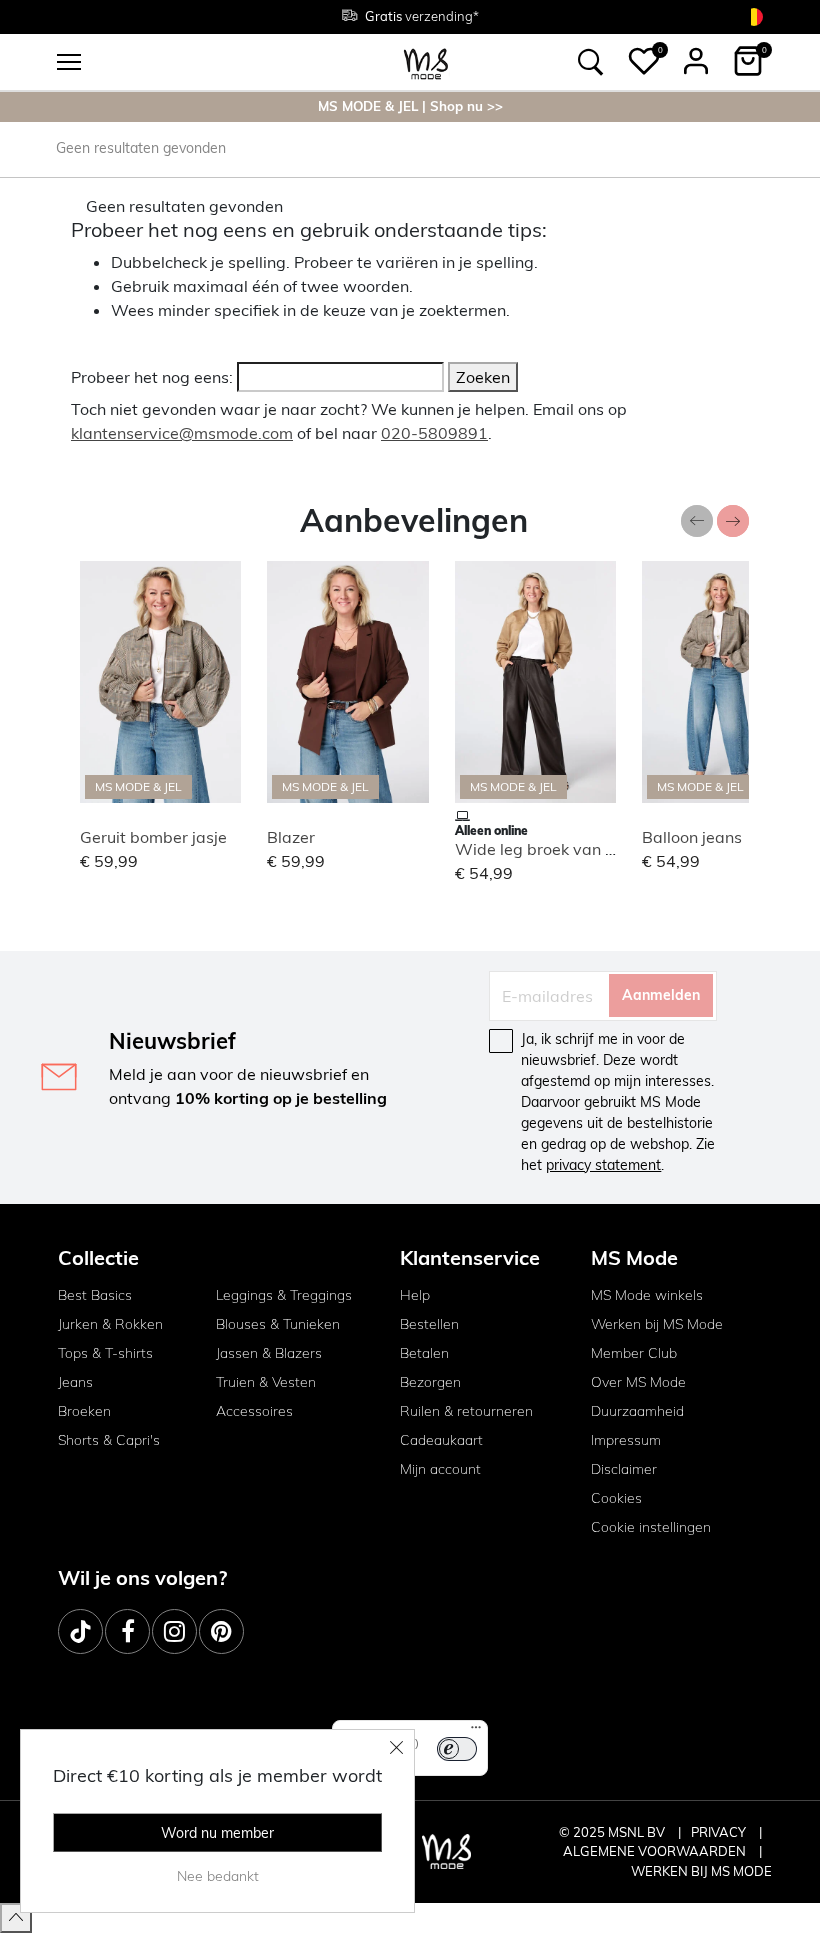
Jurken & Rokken (110, 1324)
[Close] (397, 1747)
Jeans (75, 1382)
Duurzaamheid (637, 1411)
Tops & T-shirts (105, 1353)
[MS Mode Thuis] (426, 62)
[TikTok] (80, 1631)
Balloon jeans (692, 837)
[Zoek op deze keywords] (591, 62)
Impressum (626, 1440)
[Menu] (476, 1732)
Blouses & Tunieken (278, 1324)
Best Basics (95, 1295)
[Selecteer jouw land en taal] (754, 16)
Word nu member (217, 1833)
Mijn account (440, 1469)
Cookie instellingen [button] (651, 1527)
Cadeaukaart (441, 1440)
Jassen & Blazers (269, 1353)
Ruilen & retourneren (466, 1411)
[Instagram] (174, 1631)
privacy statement (603, 1165)
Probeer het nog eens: (152, 377)
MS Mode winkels (647, 1295)
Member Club (634, 1353)
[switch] (457, 1749)
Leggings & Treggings (284, 1295)
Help (415, 1295)
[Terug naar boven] (16, 1918)
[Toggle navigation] (69, 62)
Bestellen (429, 1324)
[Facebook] (127, 1631)
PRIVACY (720, 1832)
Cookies (616, 1498)
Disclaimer (624, 1469)
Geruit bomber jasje (153, 837)
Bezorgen (430, 1382)
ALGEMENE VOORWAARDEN (656, 1851)
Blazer (291, 837)
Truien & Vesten (266, 1382)
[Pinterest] (221, 1631)
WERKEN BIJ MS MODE (701, 1871)
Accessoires (254, 1411)
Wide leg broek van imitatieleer (572, 849)
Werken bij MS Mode (657, 1324)
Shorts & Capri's (109, 1440)
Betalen (424, 1353)
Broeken (84, 1411)
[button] (644, 61)
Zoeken (483, 377)
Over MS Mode (638, 1382)
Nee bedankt (218, 1876)
